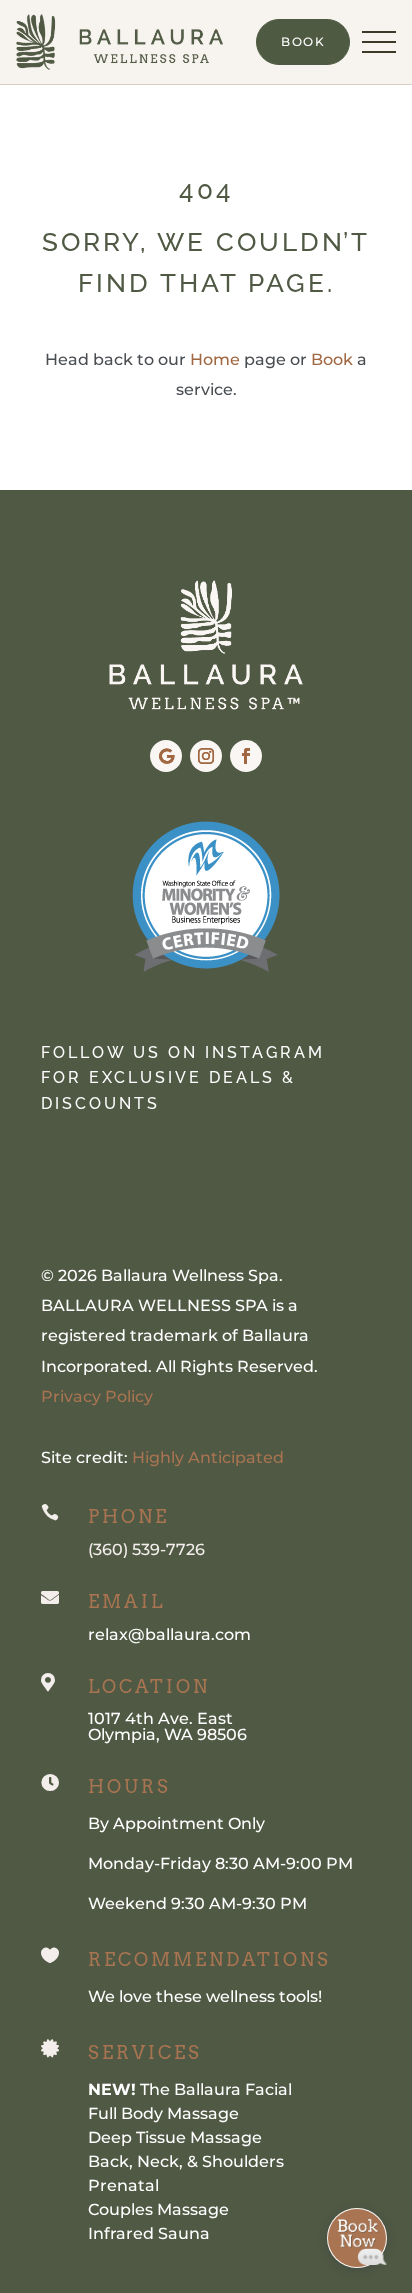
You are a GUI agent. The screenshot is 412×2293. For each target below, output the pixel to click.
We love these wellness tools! (205, 1996)
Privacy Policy (97, 1396)
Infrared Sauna (149, 2233)
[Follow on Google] (166, 756)
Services (145, 2052)
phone (128, 1516)
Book (332, 359)
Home (215, 359)
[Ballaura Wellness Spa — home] (119, 42)
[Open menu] (379, 42)
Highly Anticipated (208, 1457)
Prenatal (123, 2185)
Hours (129, 1786)
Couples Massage (158, 2209)
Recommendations (209, 1959)
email (126, 1601)
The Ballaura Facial (190, 2089)
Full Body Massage (163, 2113)
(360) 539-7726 (146, 1549)
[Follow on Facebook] (246, 756)
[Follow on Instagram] (206, 756)
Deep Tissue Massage (175, 2137)
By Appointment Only (176, 1823)
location (149, 1686)
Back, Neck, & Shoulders (186, 2161)
